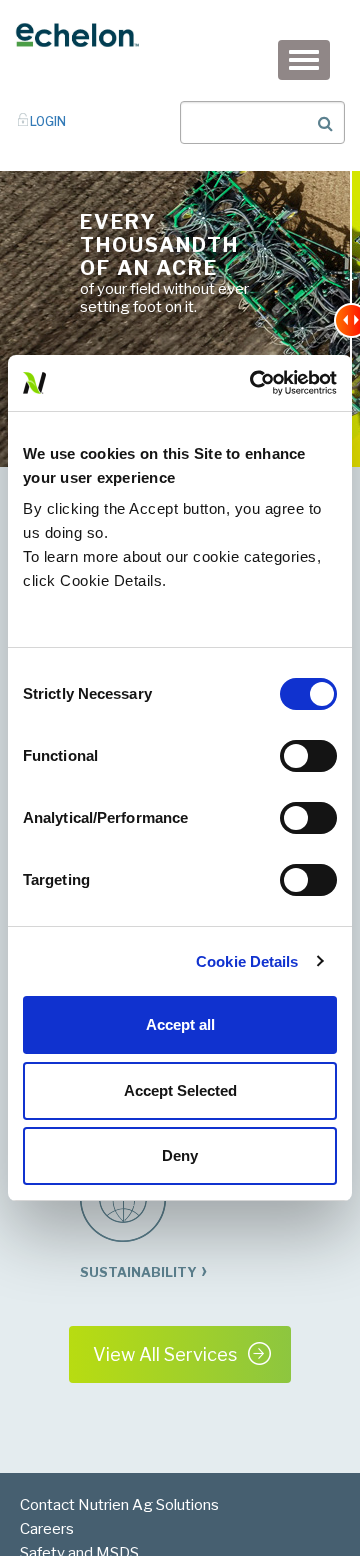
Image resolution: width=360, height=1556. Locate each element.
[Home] (77, 33)
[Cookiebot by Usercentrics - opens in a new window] (254, 383)
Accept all (180, 1024)
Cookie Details (247, 961)
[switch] (308, 756)
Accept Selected (180, 1090)
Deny (180, 1155)
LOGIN (48, 121)
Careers (47, 1529)
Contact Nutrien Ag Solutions (119, 1505)
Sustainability (143, 1268)
